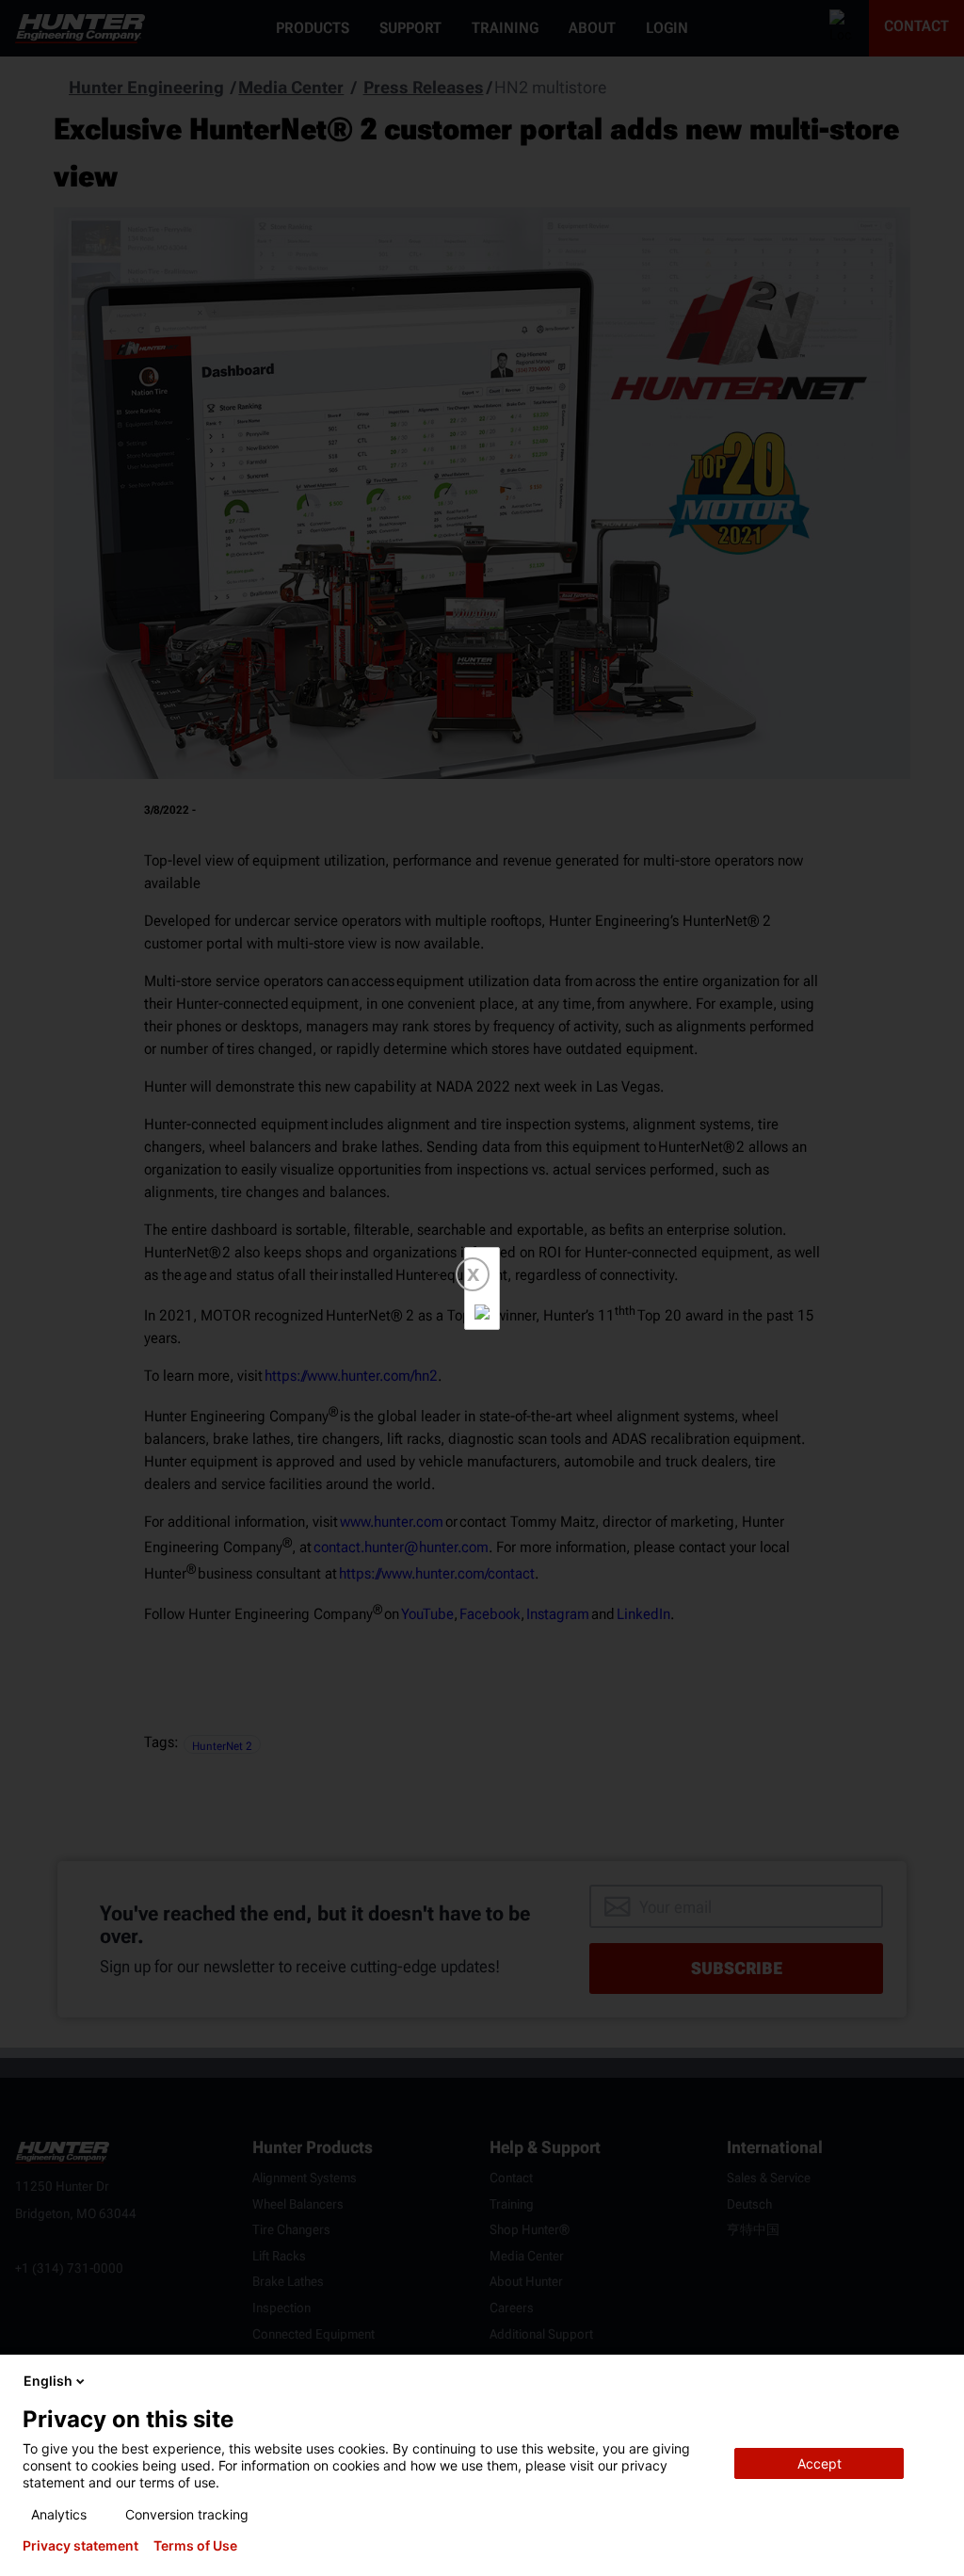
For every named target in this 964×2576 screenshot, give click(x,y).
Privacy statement (80, 2546)
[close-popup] (934, 2381)
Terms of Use (195, 2546)
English (48, 2381)
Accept (819, 2463)
